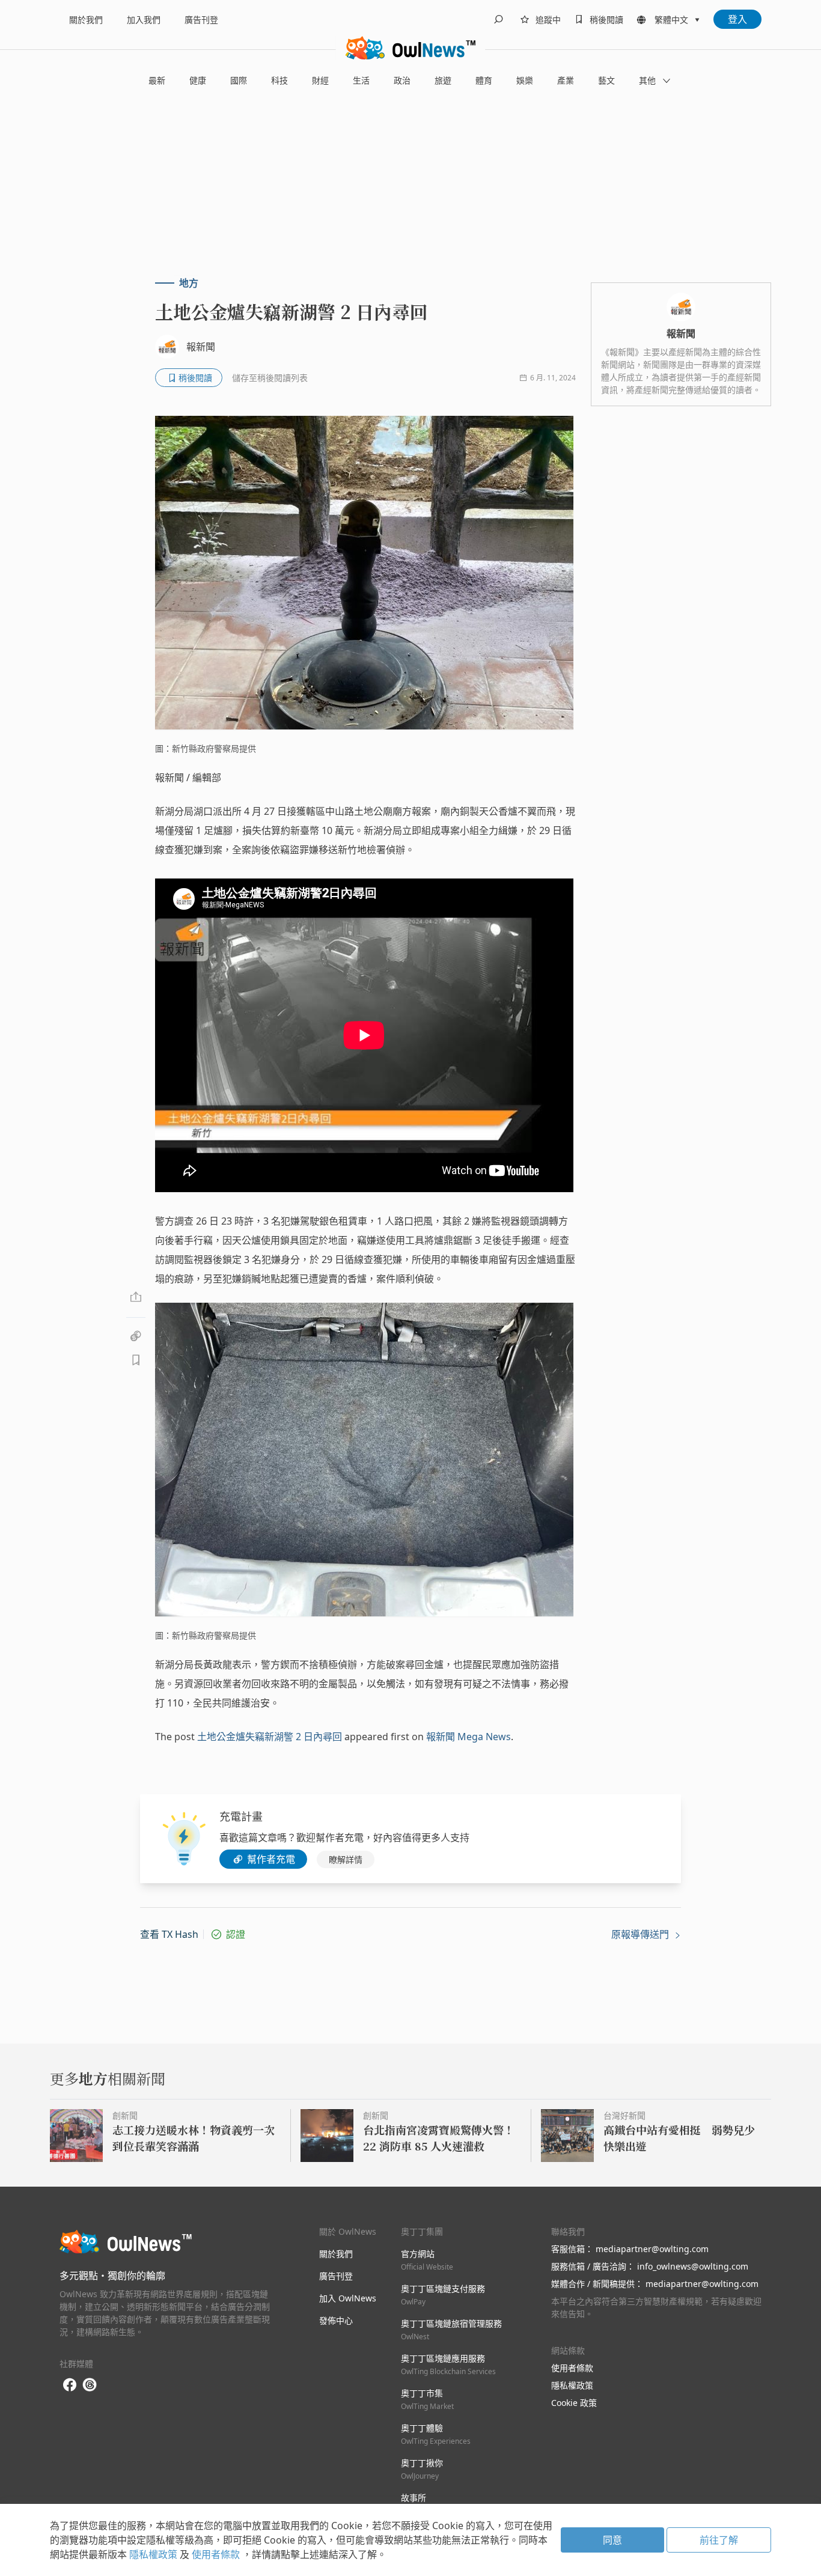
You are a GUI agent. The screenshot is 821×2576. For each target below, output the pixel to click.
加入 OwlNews (348, 2298)
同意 (612, 2540)
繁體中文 (671, 20)
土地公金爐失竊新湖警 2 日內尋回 (270, 1737)
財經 (320, 80)
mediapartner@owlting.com (652, 2249)
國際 (239, 80)
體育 (484, 80)
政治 (402, 80)
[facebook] (70, 2385)
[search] (498, 19)
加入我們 (144, 20)
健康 (198, 80)
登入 (737, 19)
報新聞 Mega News (468, 1737)
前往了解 (719, 2540)
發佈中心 (336, 2320)
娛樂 (525, 80)
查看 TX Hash (169, 1934)
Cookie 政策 (574, 2403)
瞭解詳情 (346, 1859)
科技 (279, 80)
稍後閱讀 (606, 20)
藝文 (606, 80)
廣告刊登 (201, 20)
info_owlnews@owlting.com (693, 2266)
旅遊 (443, 80)
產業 (566, 80)
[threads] (90, 2385)
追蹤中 (548, 20)
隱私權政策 (572, 2385)
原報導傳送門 (641, 1934)
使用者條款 (572, 2368)
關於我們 (86, 20)
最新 (157, 80)
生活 (361, 80)
